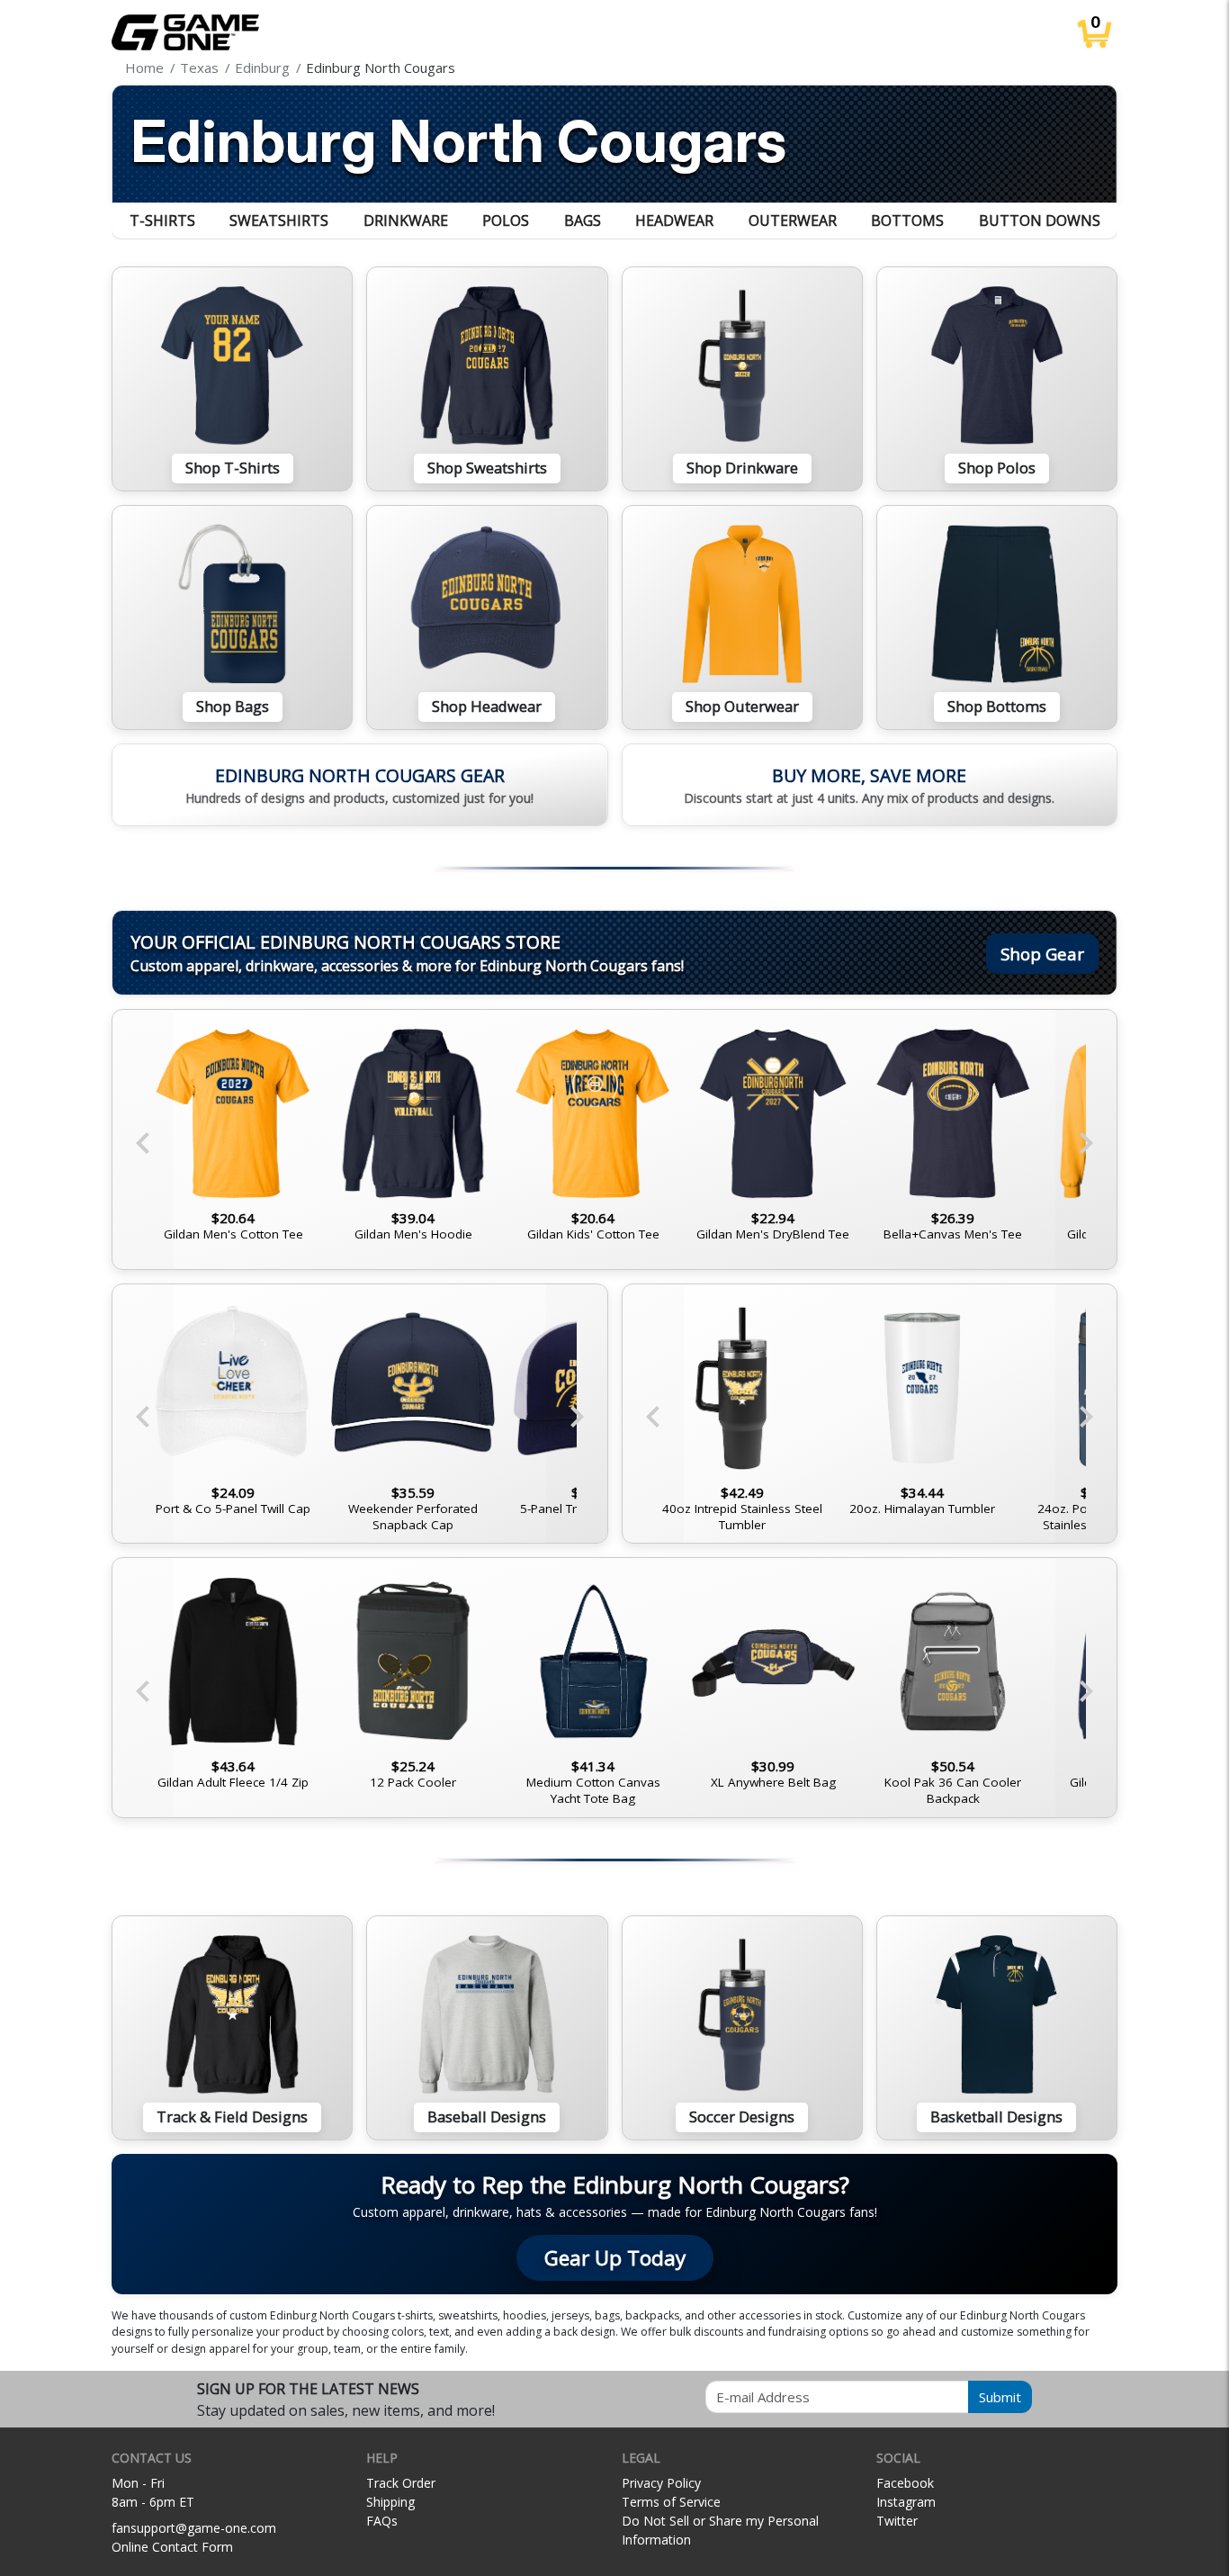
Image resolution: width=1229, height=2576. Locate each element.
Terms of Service (671, 2502)
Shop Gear (1042, 954)
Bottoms (907, 221)
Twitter (897, 2521)
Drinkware (406, 221)
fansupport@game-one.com (194, 2528)
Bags (583, 221)
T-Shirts (162, 221)
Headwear (674, 221)
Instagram (906, 2502)
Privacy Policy (661, 2483)
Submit (1000, 2397)
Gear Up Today (615, 2258)
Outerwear (793, 221)
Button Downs (1040, 221)
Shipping (390, 2502)
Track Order (401, 2483)
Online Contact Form (172, 2547)
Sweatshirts (279, 221)
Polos (506, 221)
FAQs (382, 2521)
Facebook (905, 2483)
